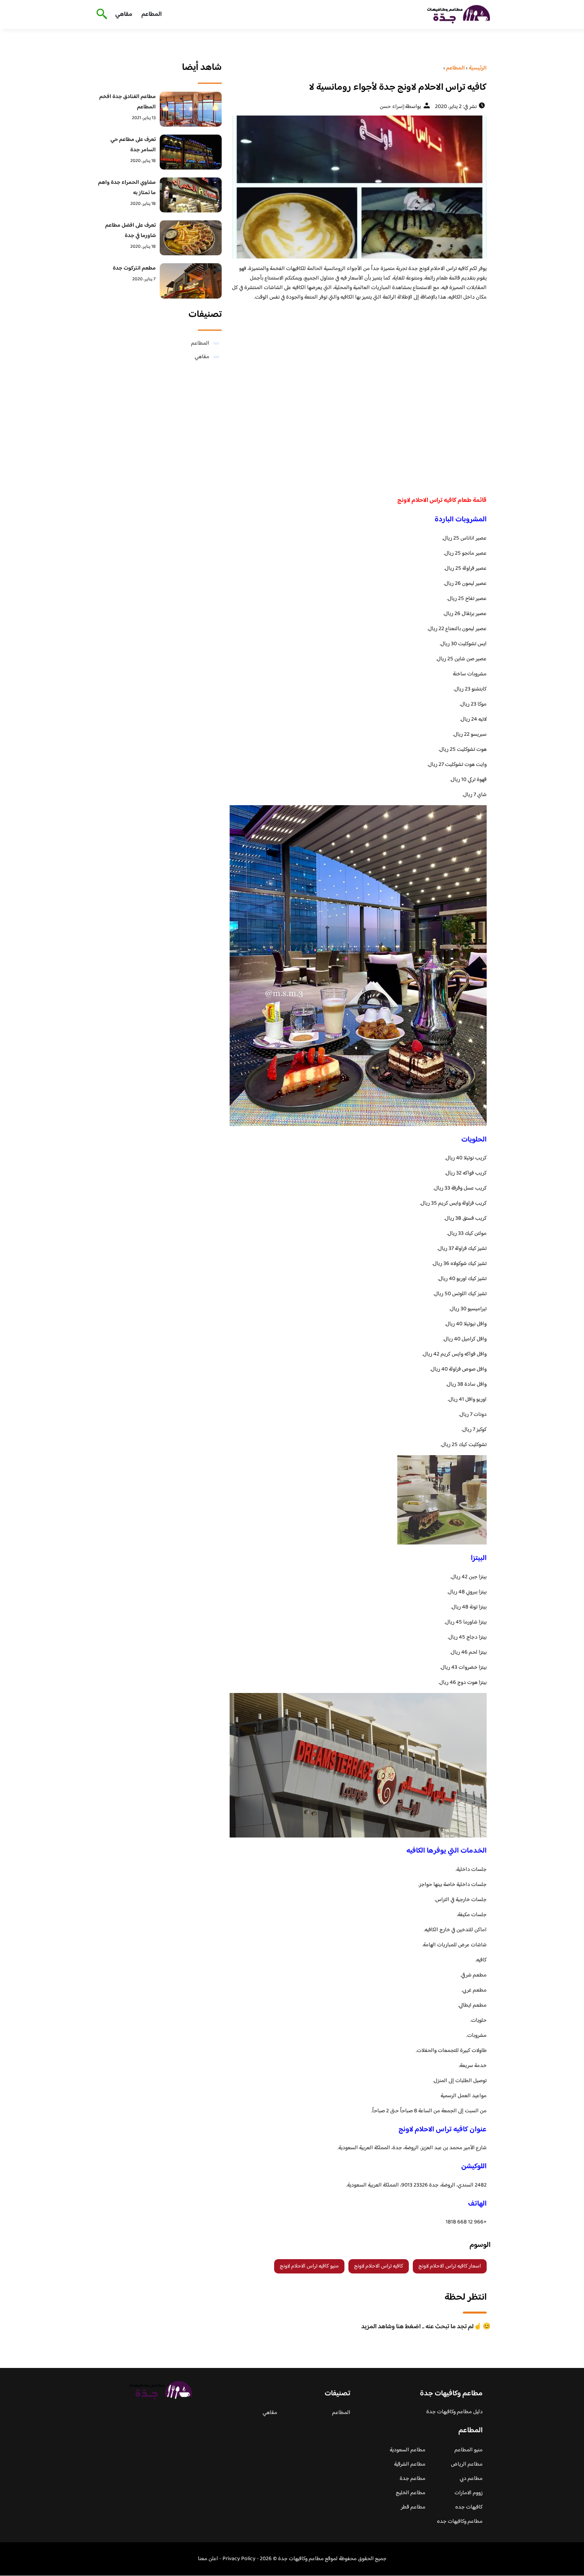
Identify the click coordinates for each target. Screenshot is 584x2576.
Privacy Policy (239, 2559)
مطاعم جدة (413, 2479)
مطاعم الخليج (411, 2493)
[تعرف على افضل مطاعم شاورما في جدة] (191, 238)
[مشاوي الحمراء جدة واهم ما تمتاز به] (191, 195)
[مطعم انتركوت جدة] (191, 281)
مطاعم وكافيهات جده (460, 2522)
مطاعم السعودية (408, 2450)
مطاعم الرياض (467, 2464)
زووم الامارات (469, 2493)
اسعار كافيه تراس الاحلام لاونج (450, 2266)
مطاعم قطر (413, 2507)
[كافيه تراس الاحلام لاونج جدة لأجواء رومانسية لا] (358, 187)
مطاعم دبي (471, 2479)
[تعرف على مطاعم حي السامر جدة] (191, 152)
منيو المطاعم (469, 2450)
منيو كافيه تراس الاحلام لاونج (309, 2266)
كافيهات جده (469, 2507)
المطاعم (152, 14)
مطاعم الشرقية (410, 2464)
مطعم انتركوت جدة (134, 268)
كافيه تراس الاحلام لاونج (379, 2266)
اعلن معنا (208, 2559)
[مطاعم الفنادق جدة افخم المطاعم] (191, 109)
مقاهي (124, 14)
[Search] (100, 15)
